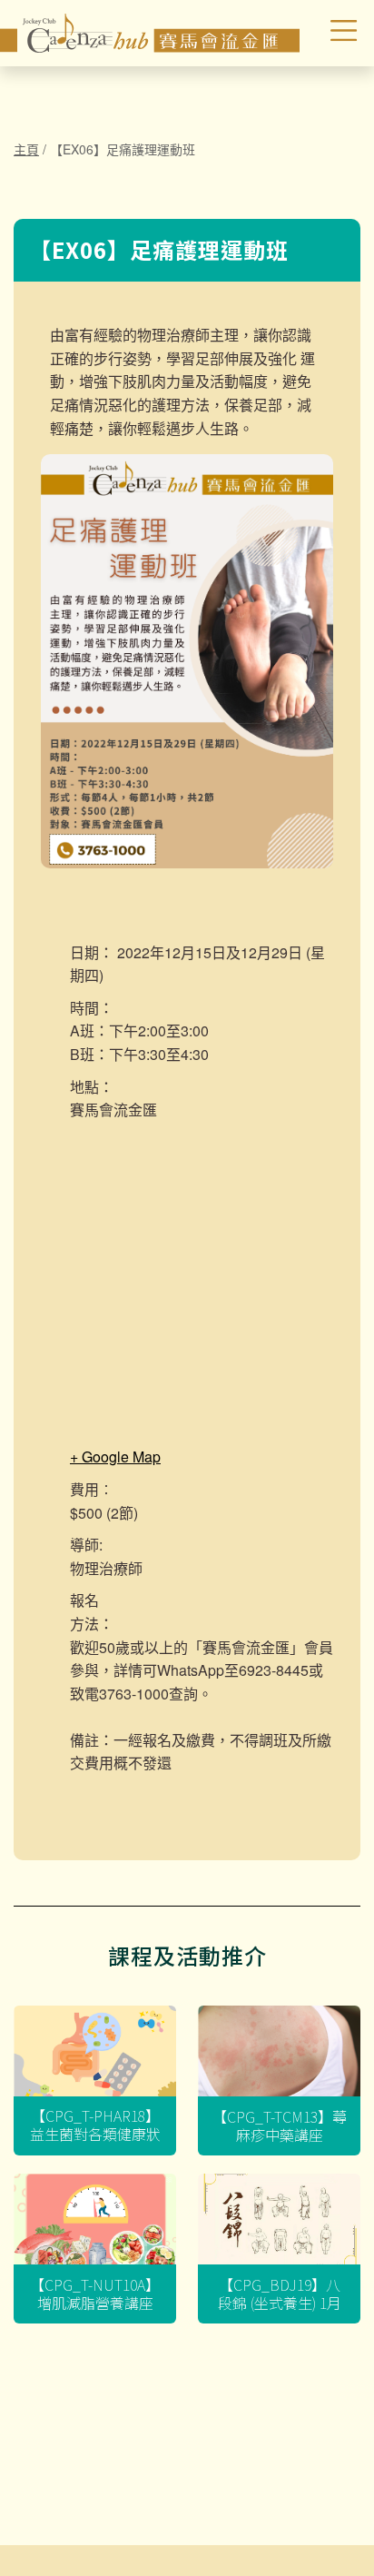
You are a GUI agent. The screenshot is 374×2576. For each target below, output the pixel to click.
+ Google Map (115, 1456)
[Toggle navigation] (331, 33)
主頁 (26, 149)
